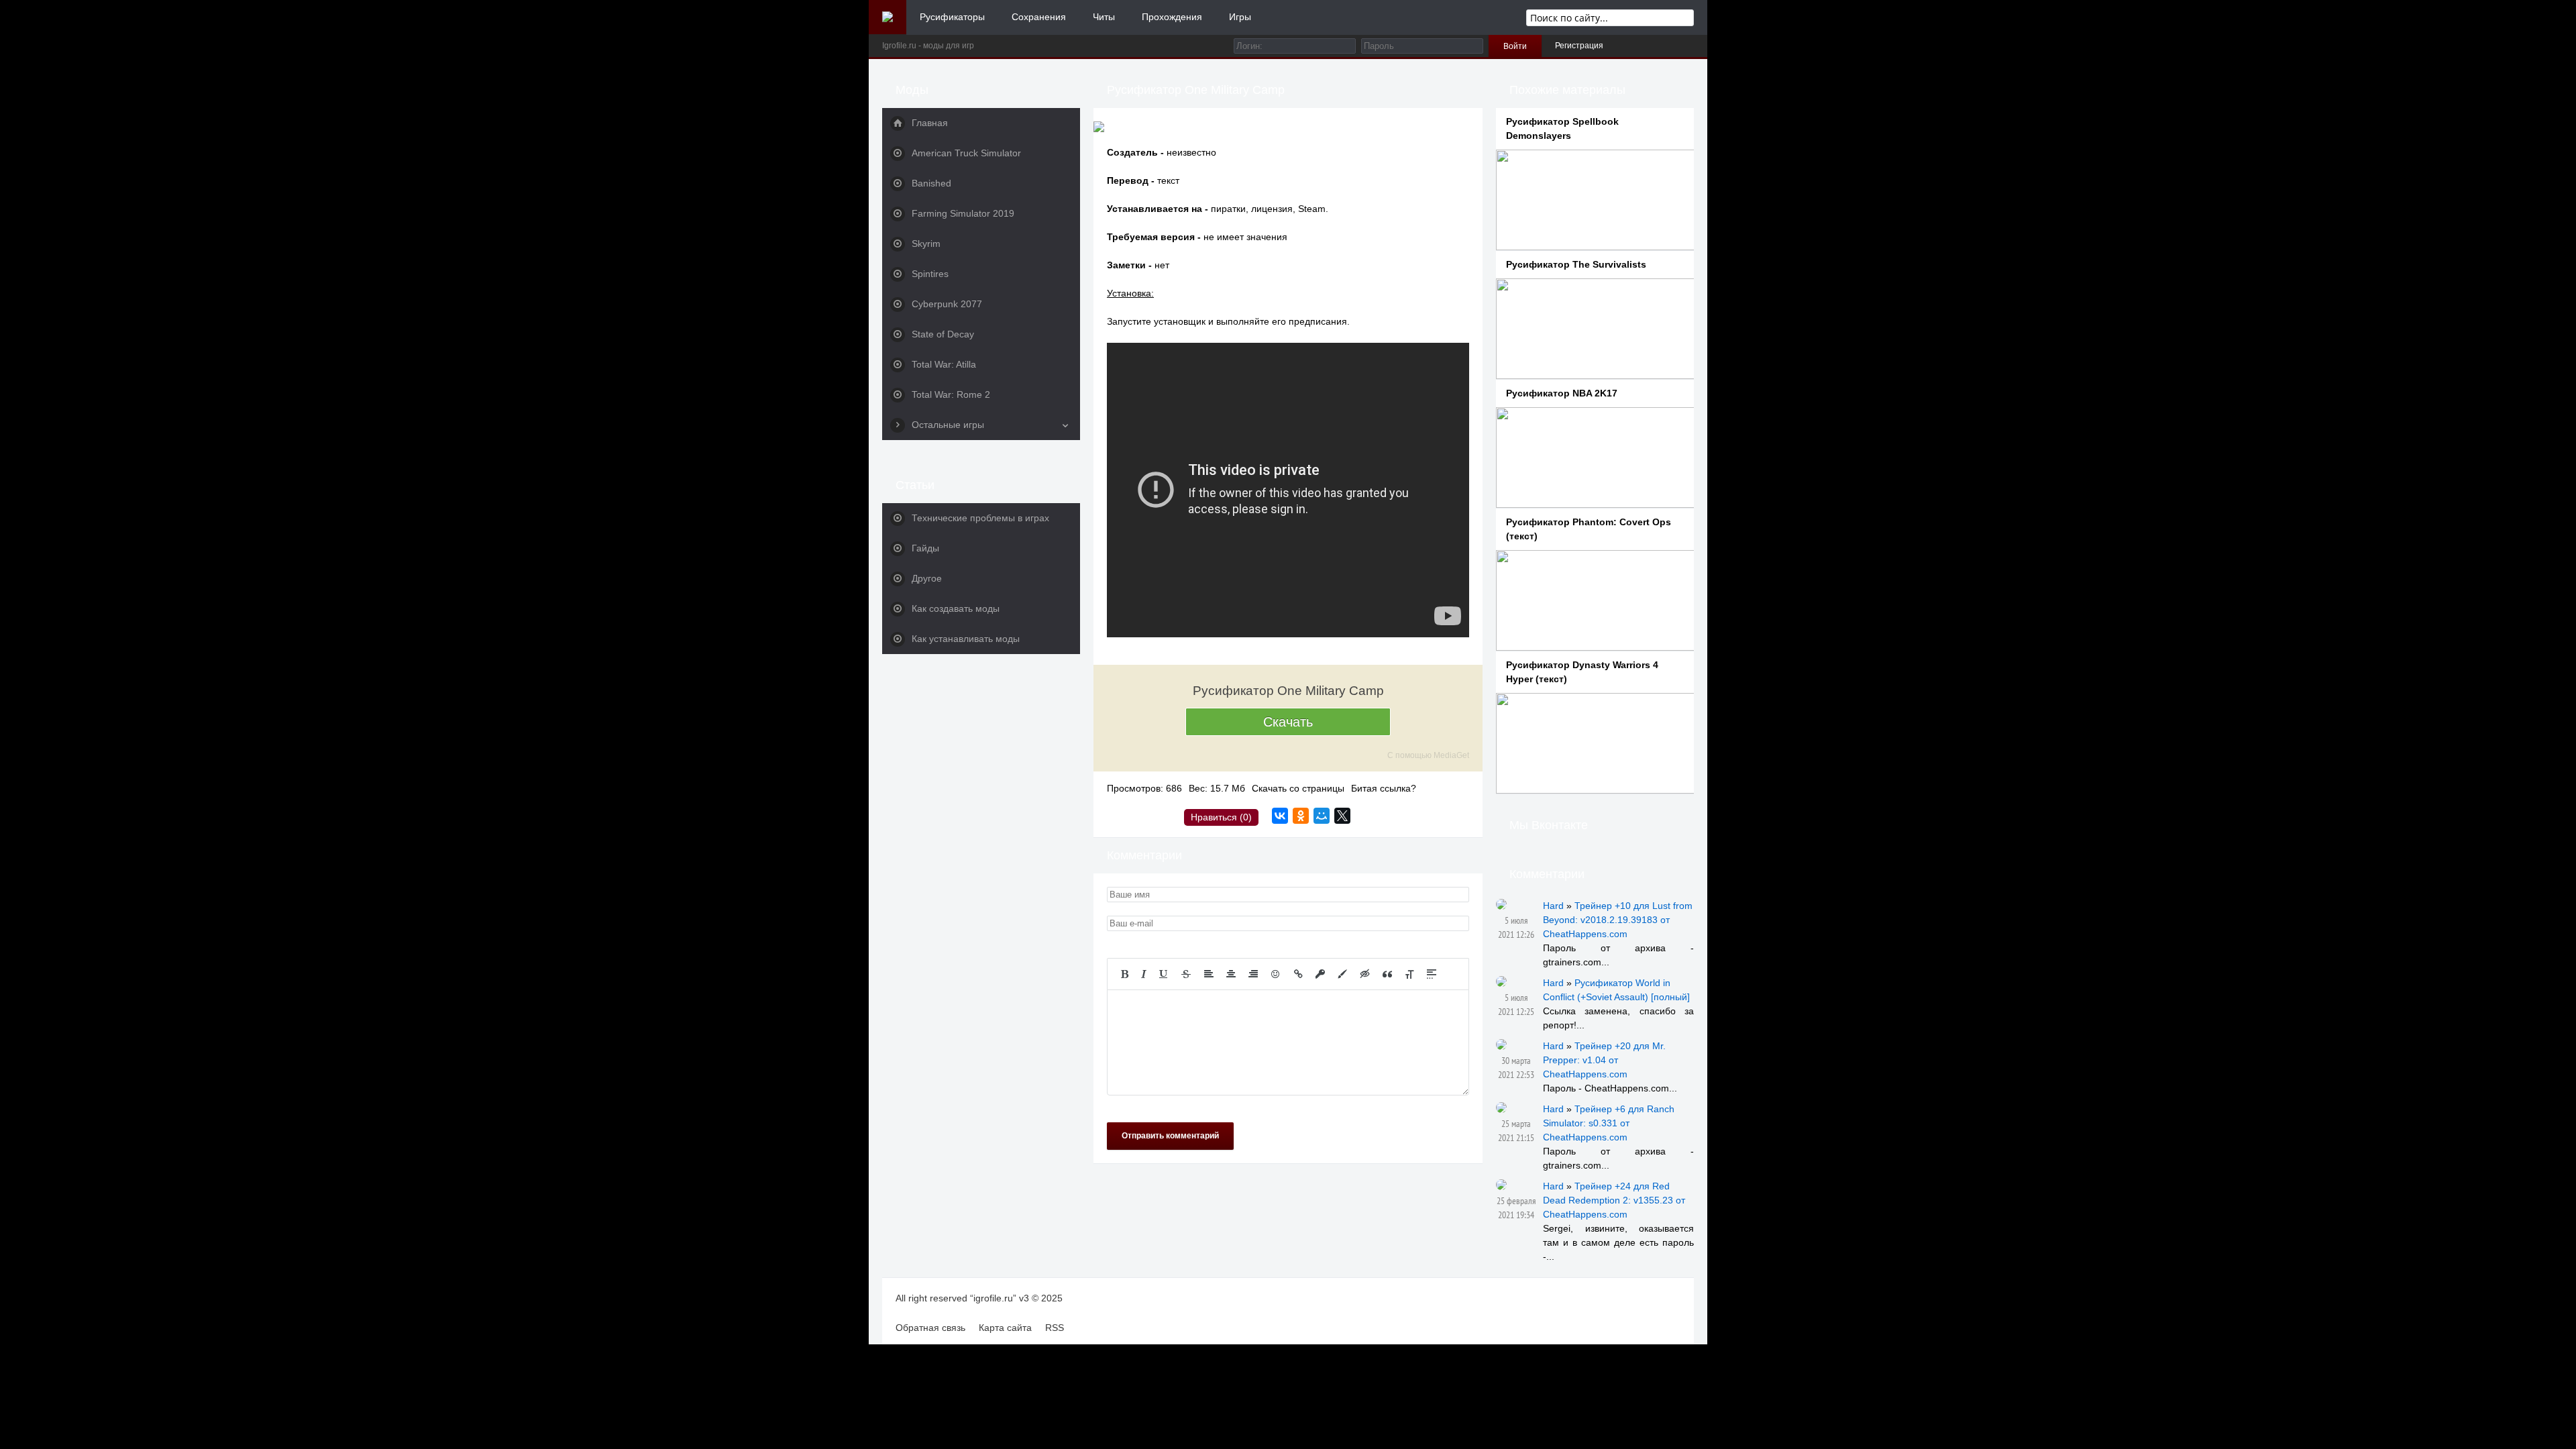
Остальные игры (948, 425)
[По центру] (1231, 974)
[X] (1342, 816)
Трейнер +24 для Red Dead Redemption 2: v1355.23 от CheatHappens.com (1614, 1200)
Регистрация (1579, 46)
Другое (927, 578)
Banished (931, 183)
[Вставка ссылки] (1298, 974)
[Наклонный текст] (1144, 974)
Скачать (1288, 722)
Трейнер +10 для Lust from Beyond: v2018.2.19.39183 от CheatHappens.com (1618, 920)
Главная (930, 123)
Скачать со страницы (1298, 788)
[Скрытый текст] (1365, 974)
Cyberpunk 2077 (947, 304)
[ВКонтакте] (1280, 816)
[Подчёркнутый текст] (1164, 974)
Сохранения (1039, 17)
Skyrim (926, 244)
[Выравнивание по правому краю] (1253, 974)
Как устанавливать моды (966, 639)
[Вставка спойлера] (1432, 974)
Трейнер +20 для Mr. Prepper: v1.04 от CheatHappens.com (1604, 1060)
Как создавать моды (956, 608)
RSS (1055, 1328)
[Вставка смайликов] (1276, 974)
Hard (1553, 906)
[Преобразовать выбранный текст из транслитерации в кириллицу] (1409, 974)
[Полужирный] (1125, 974)
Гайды (925, 548)
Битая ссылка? (1384, 788)
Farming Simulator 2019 (963, 213)
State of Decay (943, 334)
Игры (1240, 17)
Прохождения (1172, 17)
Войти (1515, 46)
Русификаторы (952, 17)
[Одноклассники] (1301, 816)
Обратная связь (930, 1328)
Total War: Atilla (944, 364)
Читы (1104, 17)
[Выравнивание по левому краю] (1209, 974)
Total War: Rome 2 (951, 394)
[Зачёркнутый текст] (1186, 974)
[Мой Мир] (1322, 816)
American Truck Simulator (966, 153)
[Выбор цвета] (1342, 974)
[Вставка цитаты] (1387, 974)
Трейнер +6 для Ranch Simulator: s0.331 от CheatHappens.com (1609, 1123)
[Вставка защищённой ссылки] (1320, 974)
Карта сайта (1005, 1328)
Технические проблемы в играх (980, 518)
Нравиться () (1221, 817)
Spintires (930, 274)
